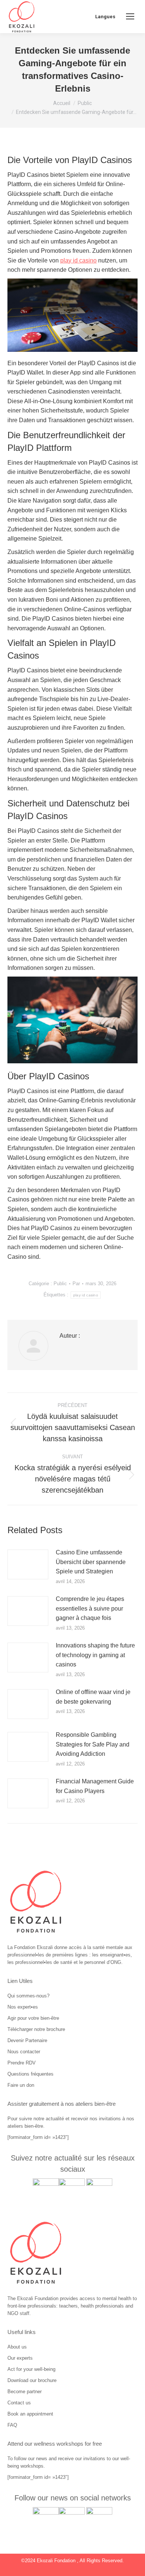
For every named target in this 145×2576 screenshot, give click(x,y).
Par (76, 1284)
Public (60, 1284)
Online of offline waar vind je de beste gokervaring (93, 1697)
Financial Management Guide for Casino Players (95, 1786)
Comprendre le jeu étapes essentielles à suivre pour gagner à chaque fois (90, 1608)
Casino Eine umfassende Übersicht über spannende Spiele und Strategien (91, 1562)
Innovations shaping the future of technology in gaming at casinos (95, 1655)
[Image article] (28, 1564)
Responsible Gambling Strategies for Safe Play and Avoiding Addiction (93, 1744)
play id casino (78, 260)
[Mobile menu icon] (130, 16)
